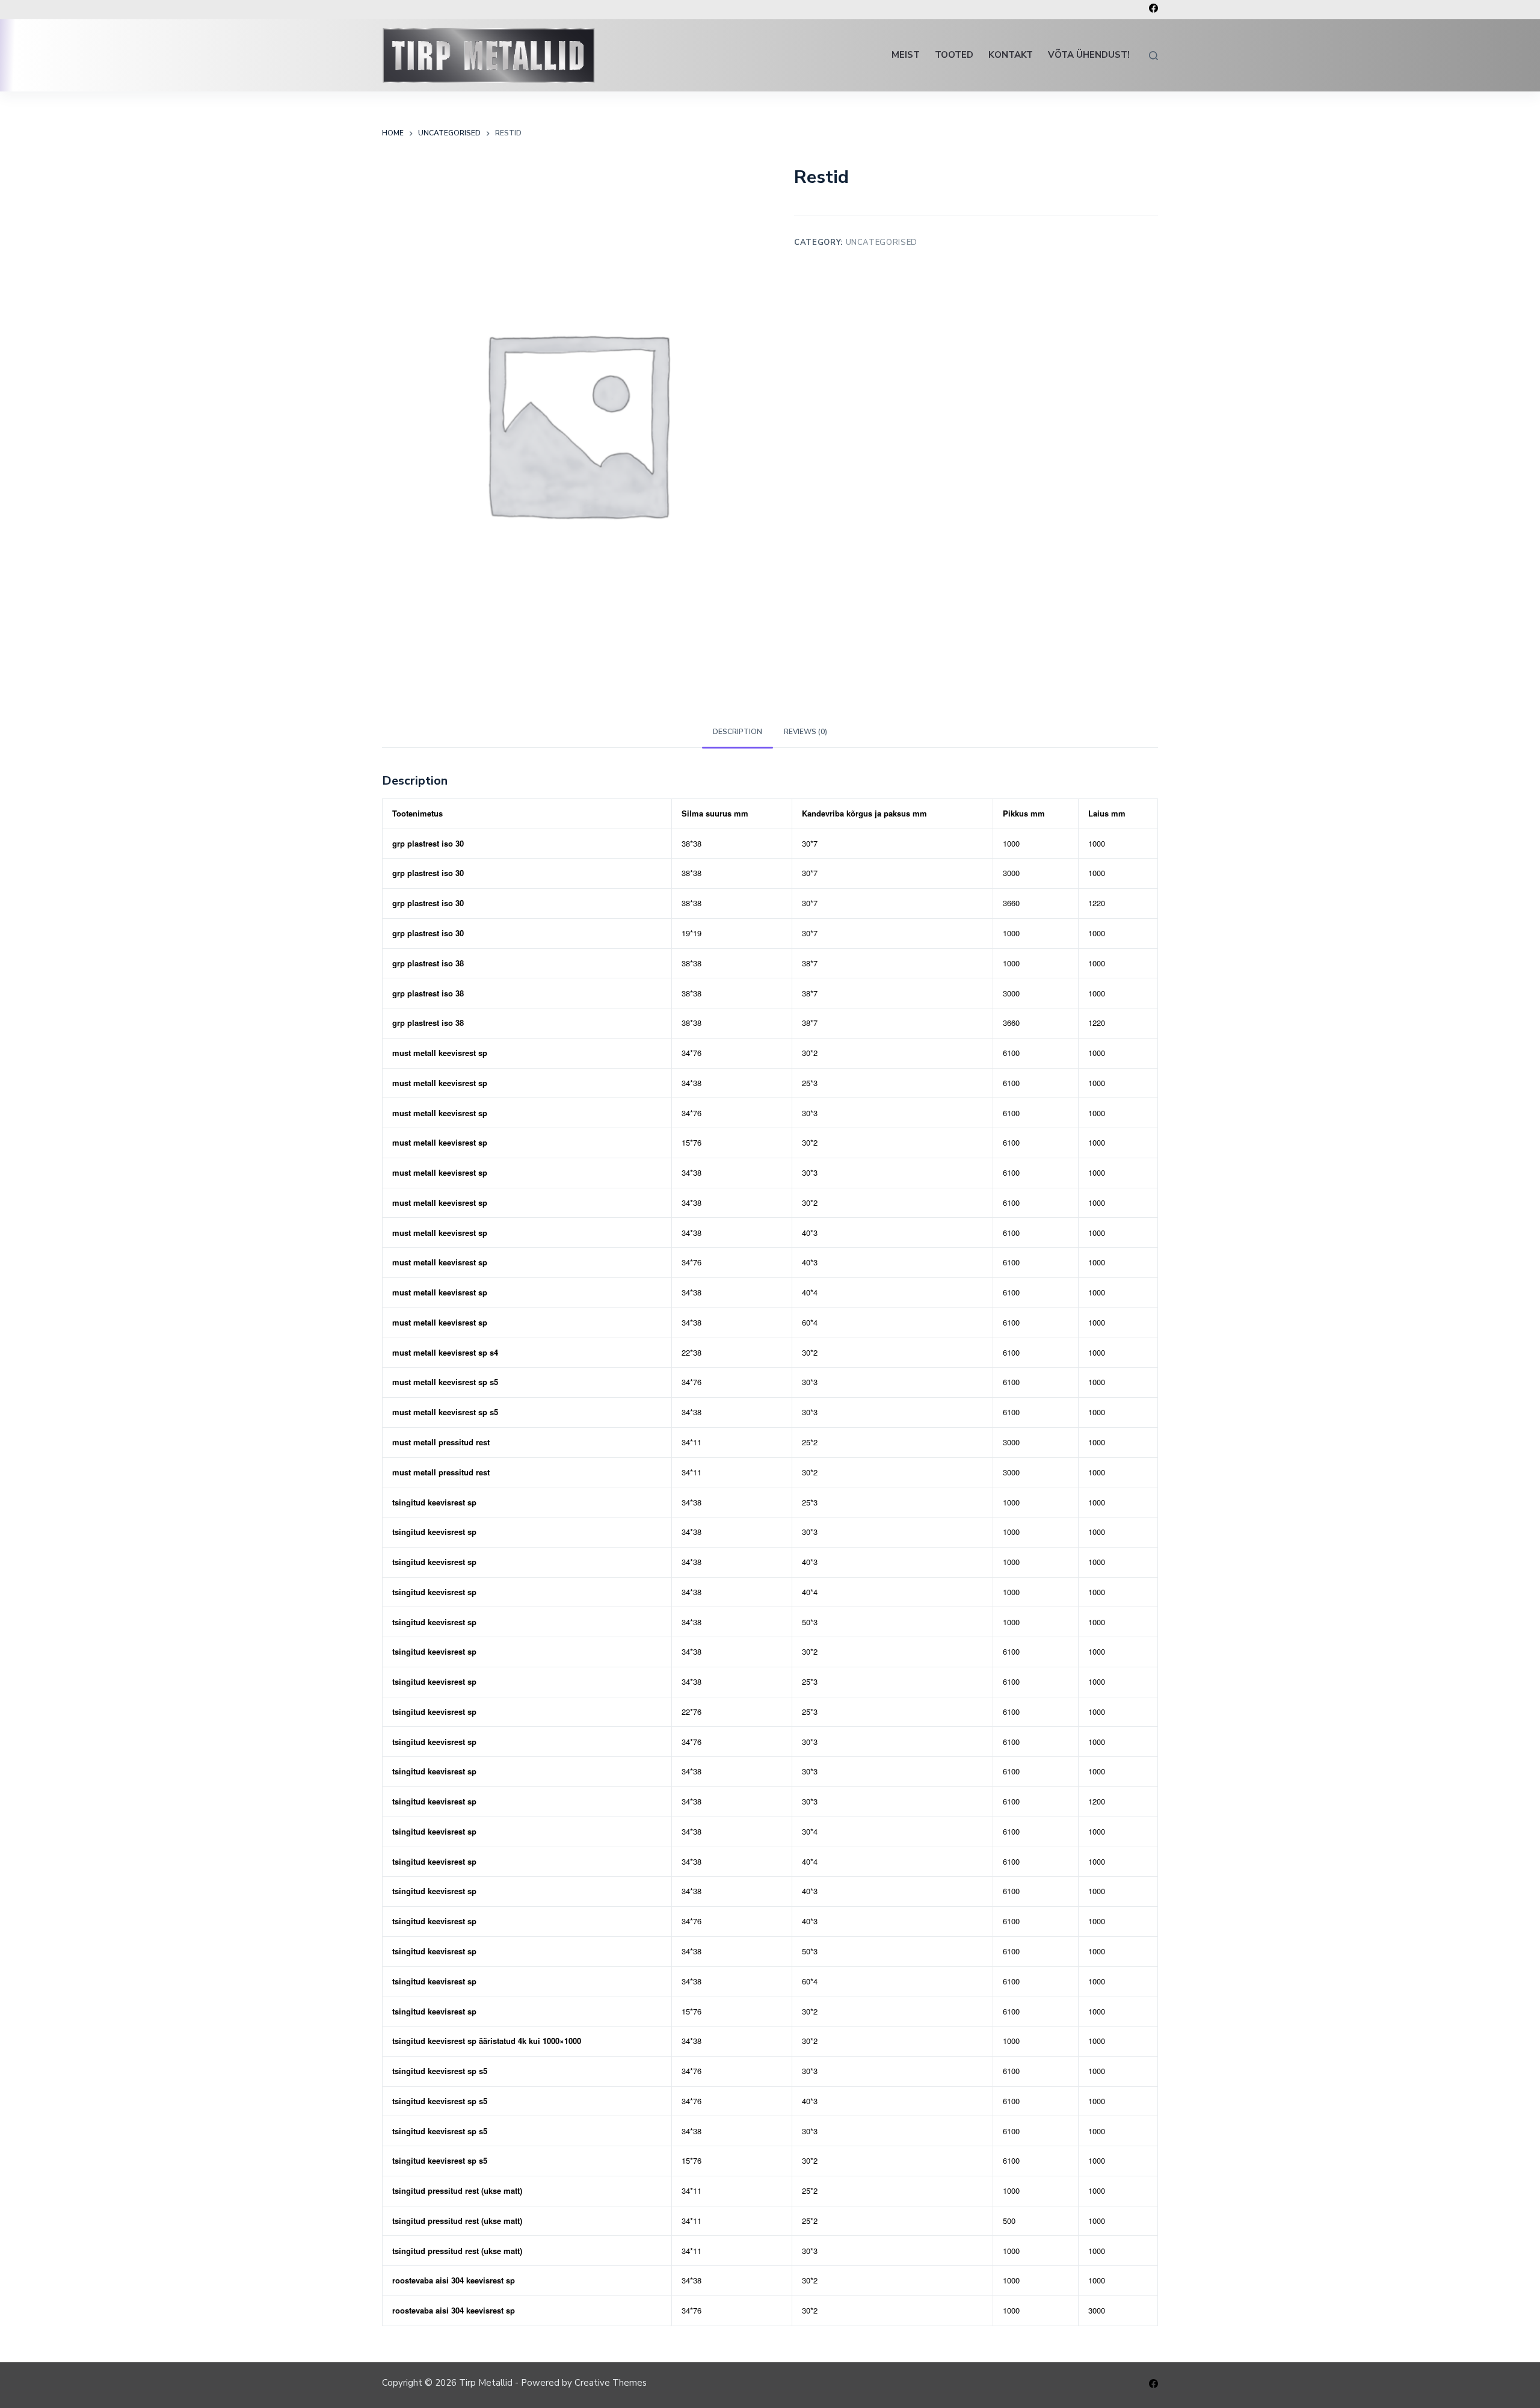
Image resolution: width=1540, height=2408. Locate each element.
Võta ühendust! (1089, 55)
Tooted (954, 55)
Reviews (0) (805, 732)
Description (738, 732)
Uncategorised (882, 242)
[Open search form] (1153, 56)
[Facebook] (1153, 8)
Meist (906, 55)
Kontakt (1011, 55)
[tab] (738, 733)
